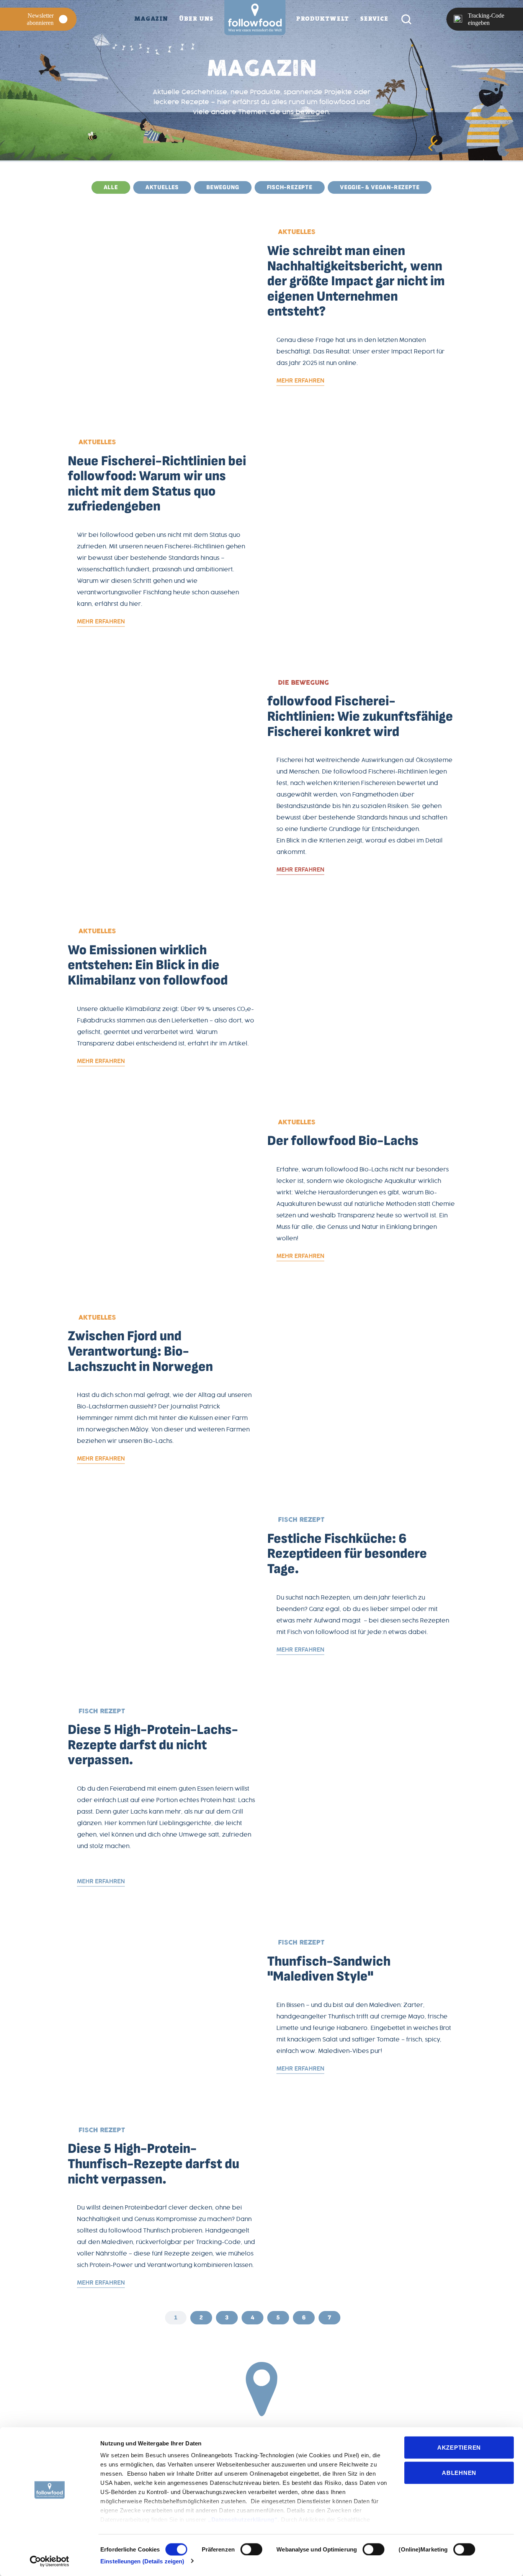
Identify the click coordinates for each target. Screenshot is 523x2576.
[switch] (251, 2549)
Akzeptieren (459, 2448)
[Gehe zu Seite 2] (352, 2318)
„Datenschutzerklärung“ (243, 2520)
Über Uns (196, 19)
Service (374, 19)
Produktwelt (323, 19)
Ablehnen (459, 2472)
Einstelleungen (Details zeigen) (142, 2561)
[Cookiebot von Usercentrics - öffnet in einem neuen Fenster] (50, 2561)
